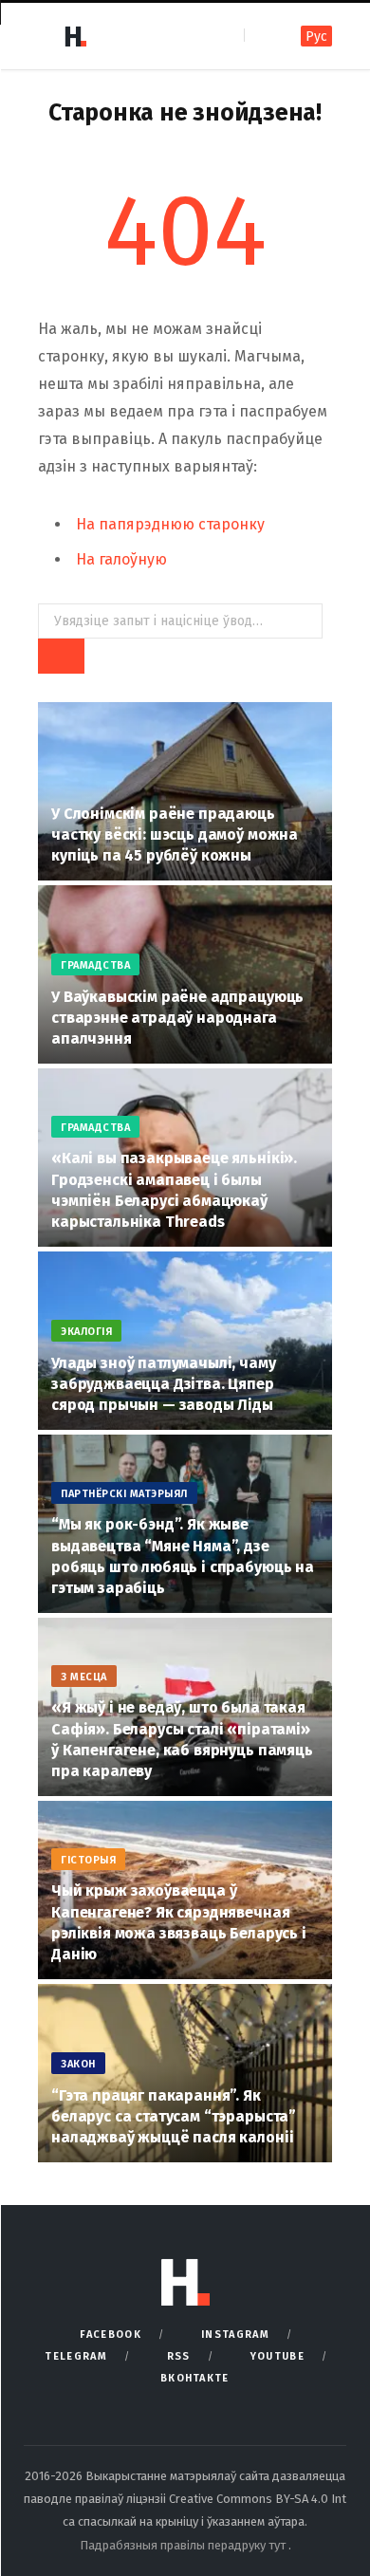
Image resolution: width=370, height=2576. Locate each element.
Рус (316, 37)
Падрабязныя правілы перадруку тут (184, 2545)
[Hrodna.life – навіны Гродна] (75, 36)
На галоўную (121, 559)
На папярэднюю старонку (170, 524)
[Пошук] (260, 36)
